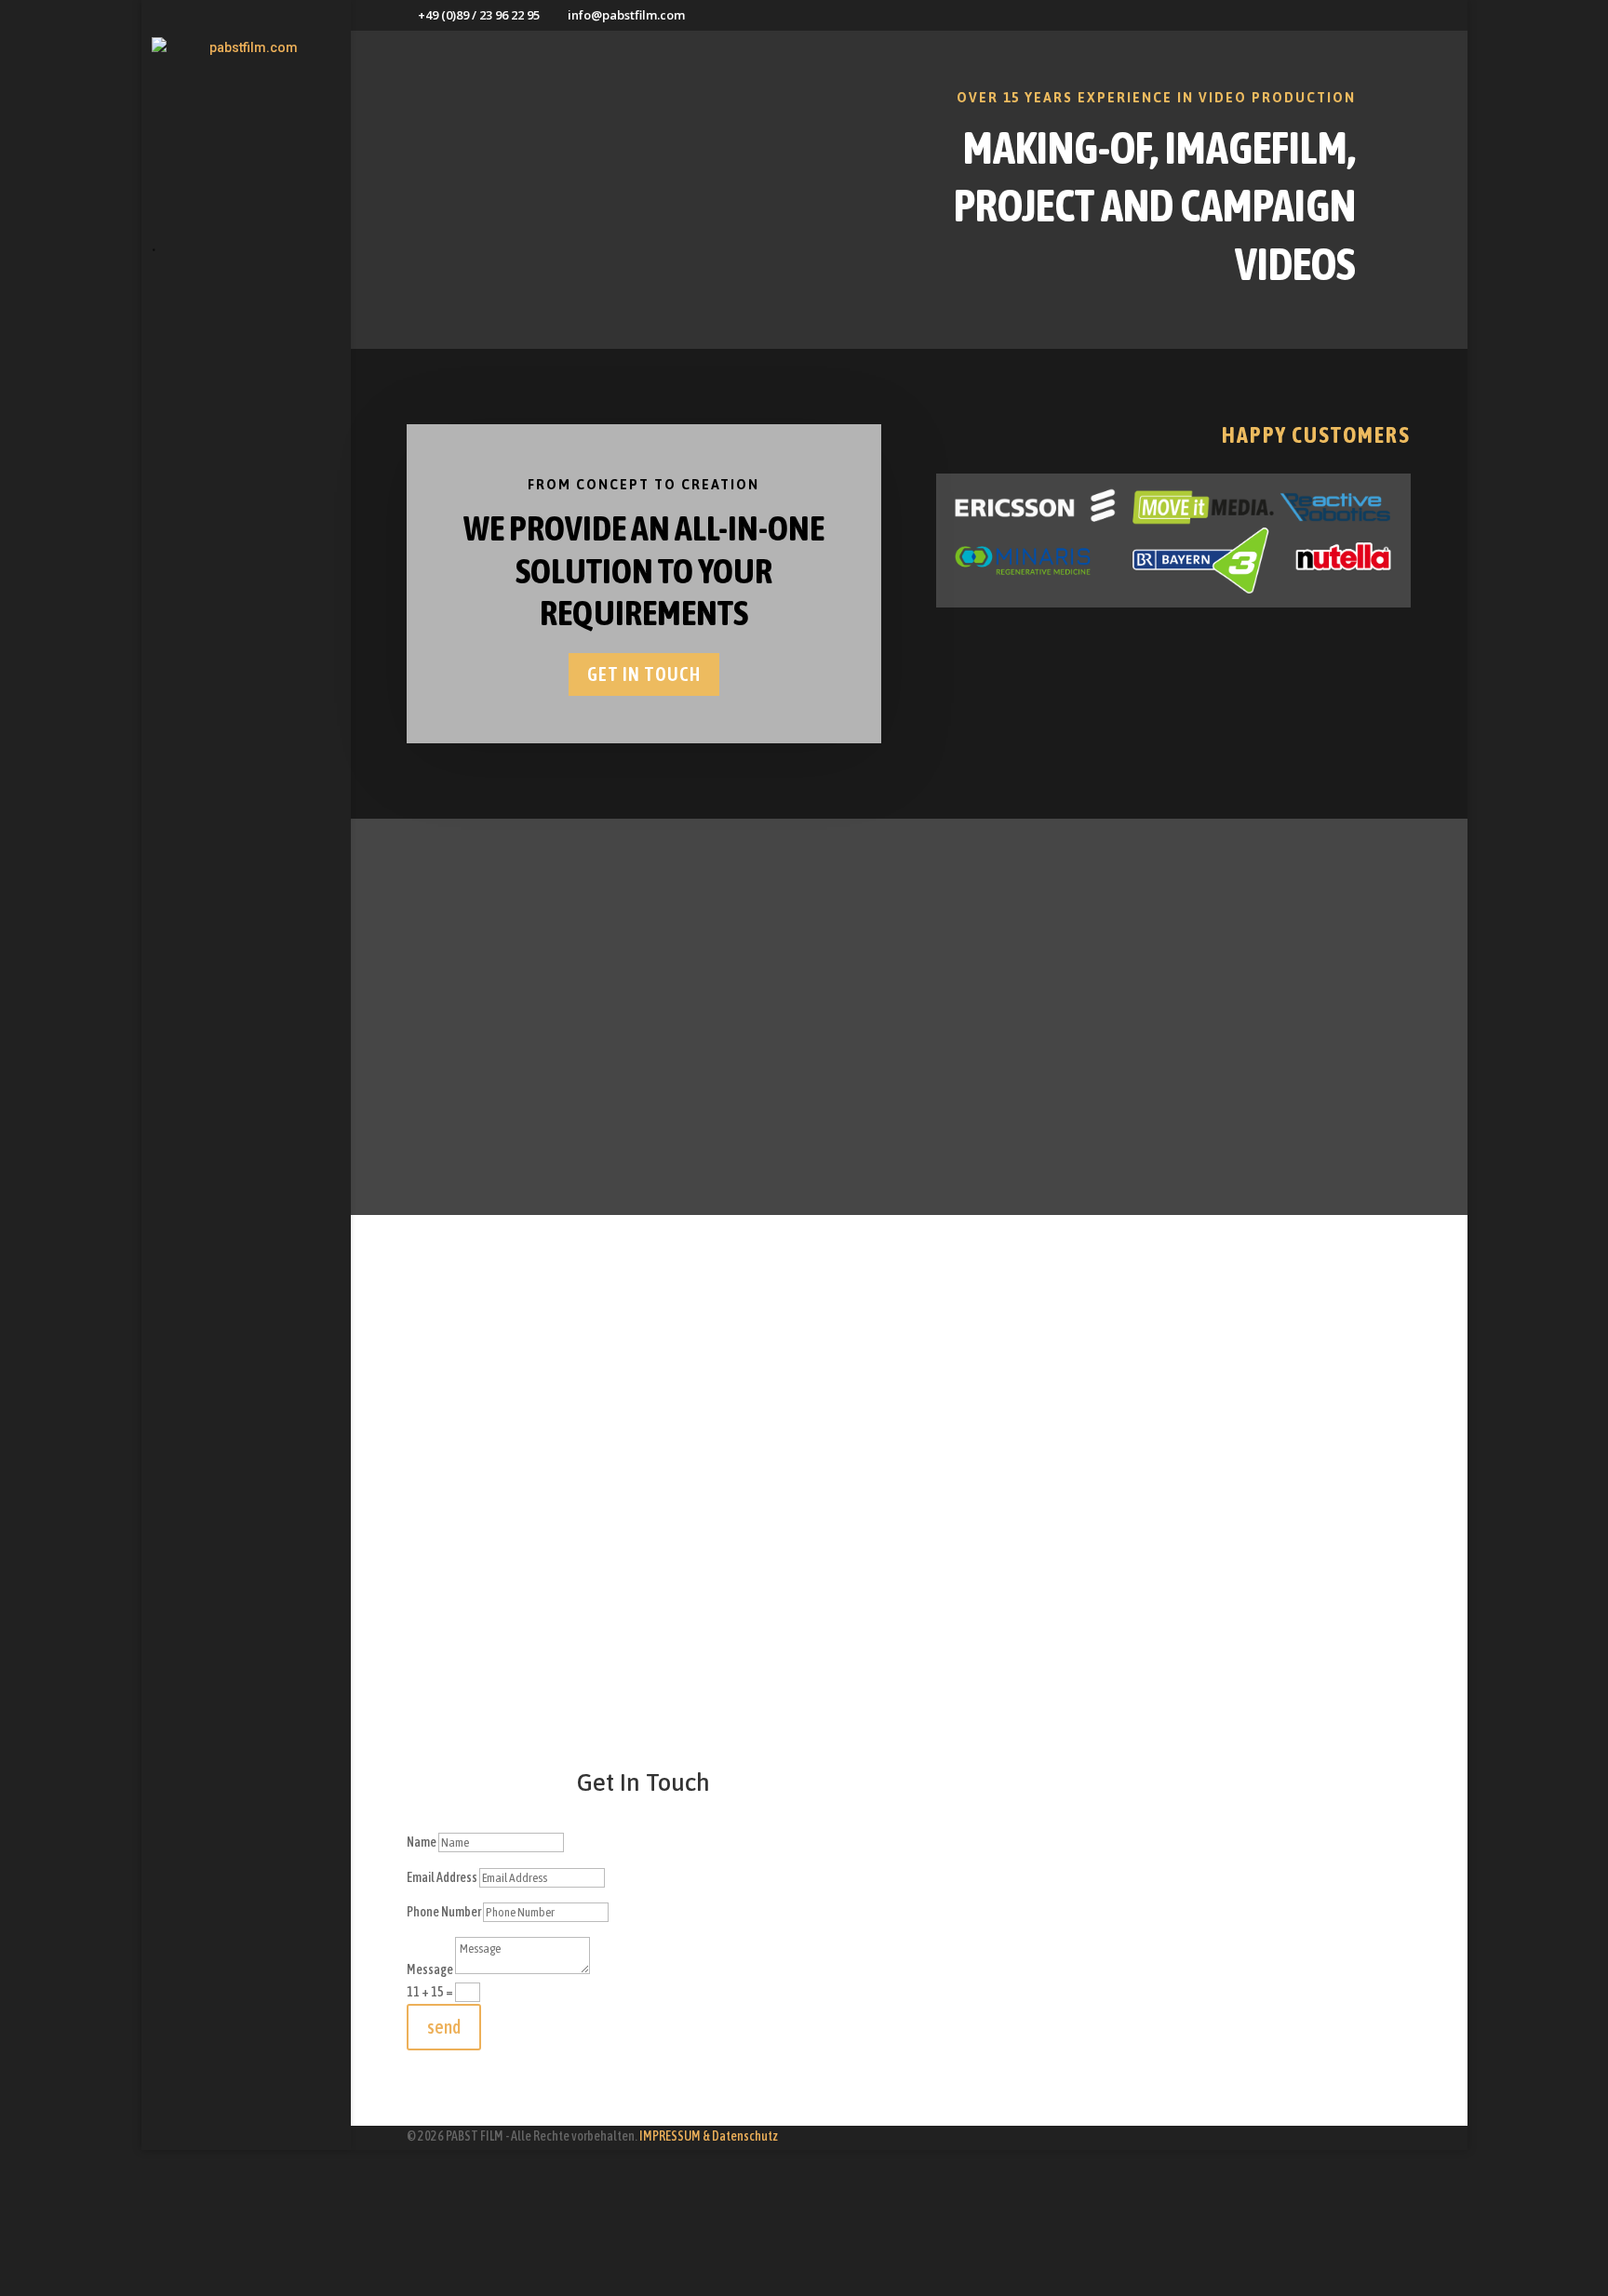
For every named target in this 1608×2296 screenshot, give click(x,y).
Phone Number (444, 1912)
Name (422, 1842)
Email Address (442, 1877)
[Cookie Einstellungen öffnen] (140, 2285)
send (444, 2027)
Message (430, 1969)
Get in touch (644, 674)
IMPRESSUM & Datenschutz (709, 2136)
